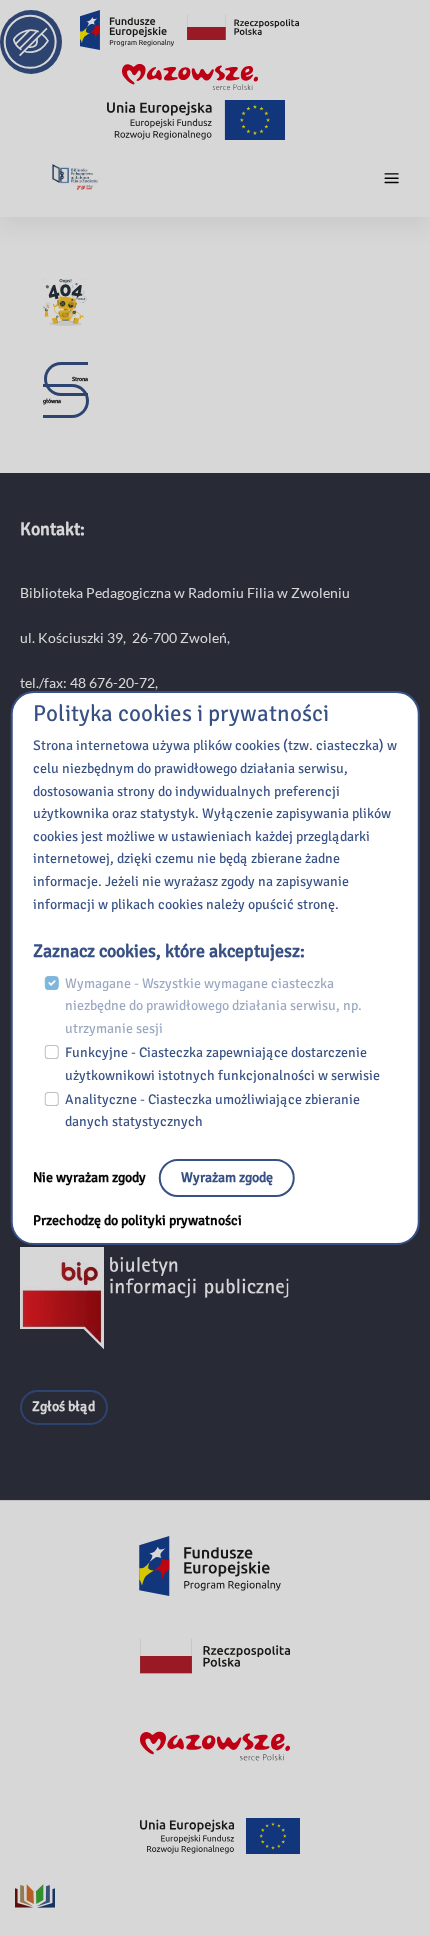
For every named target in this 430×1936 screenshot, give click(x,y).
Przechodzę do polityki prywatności (137, 1220)
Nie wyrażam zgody (91, 1177)
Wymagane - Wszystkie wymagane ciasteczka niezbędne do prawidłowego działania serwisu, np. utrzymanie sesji (213, 1006)
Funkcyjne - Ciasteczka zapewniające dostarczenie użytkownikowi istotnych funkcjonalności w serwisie (222, 1064)
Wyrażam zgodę (227, 1177)
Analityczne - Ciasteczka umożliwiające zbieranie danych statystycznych (212, 1111)
